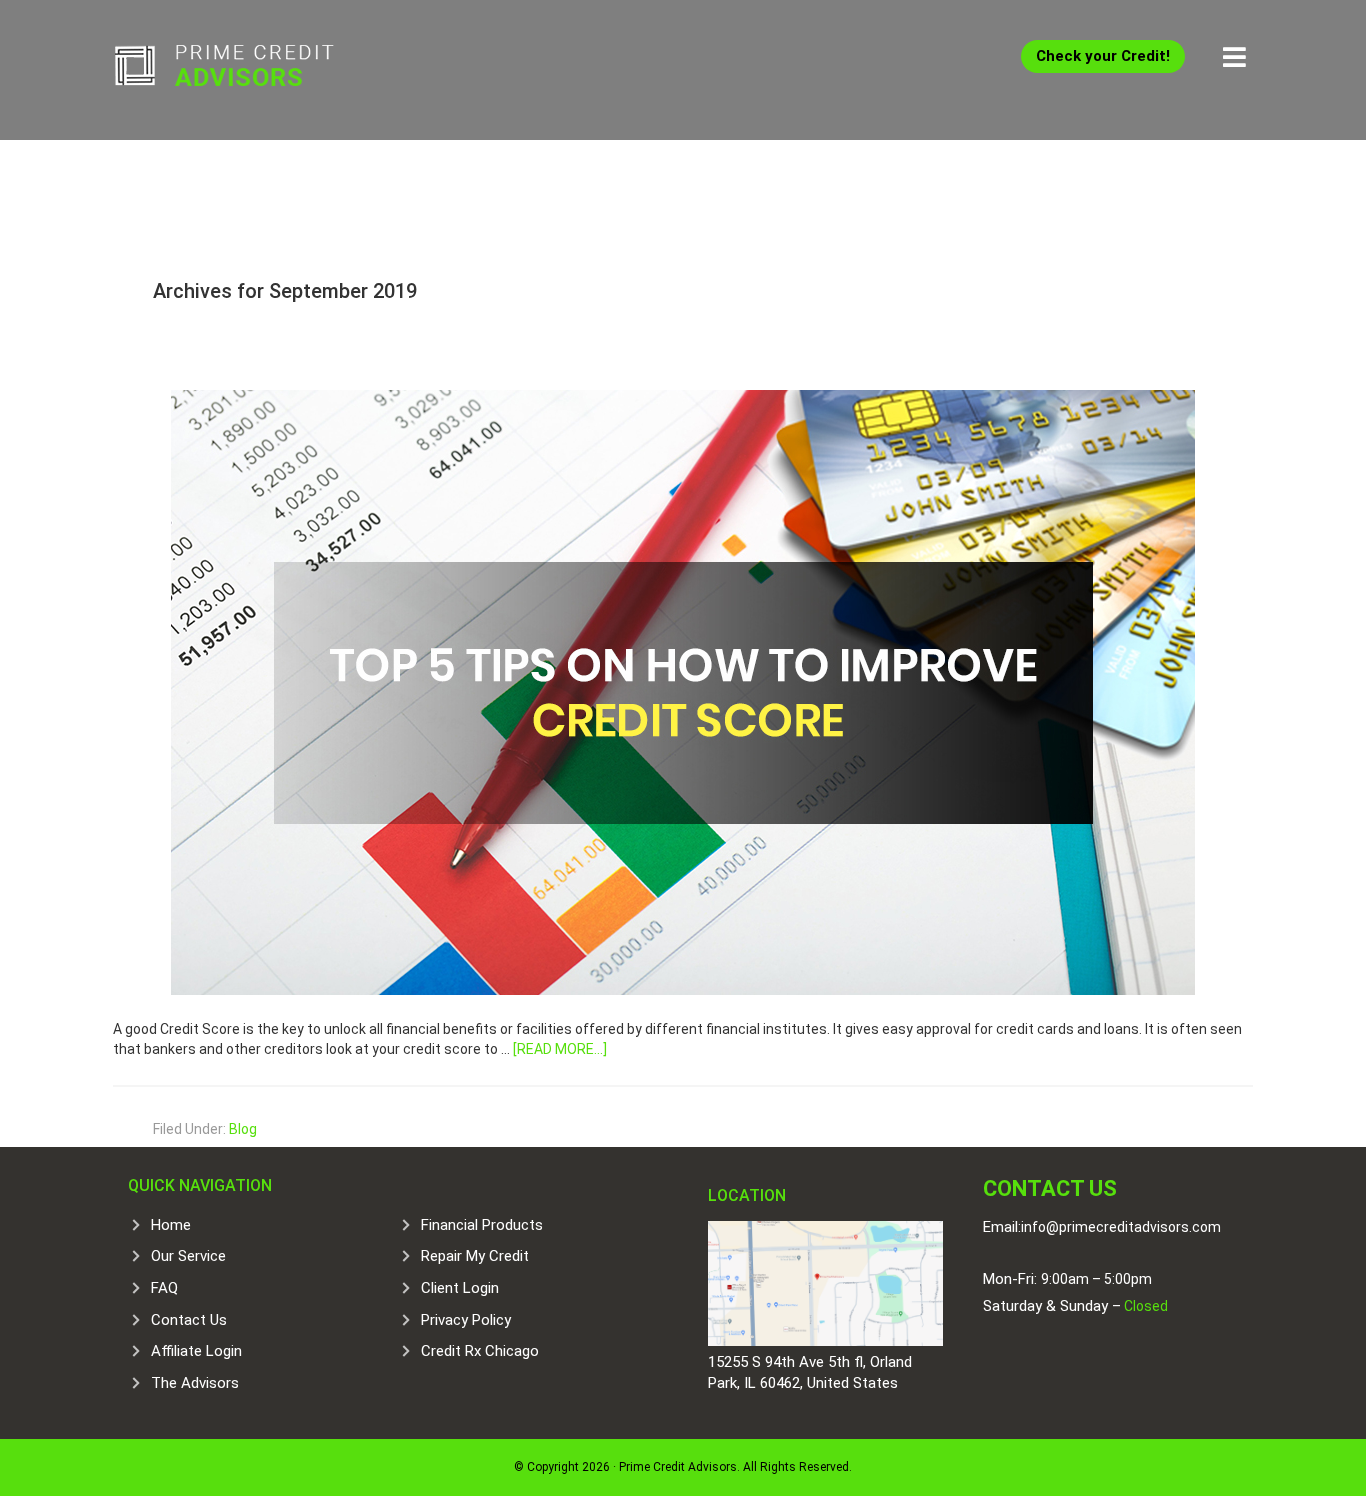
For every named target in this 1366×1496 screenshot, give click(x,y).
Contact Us (189, 1320)
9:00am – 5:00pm (1096, 1279)
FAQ (164, 1288)
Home (171, 1225)
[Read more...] (560, 1049)
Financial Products (482, 1225)
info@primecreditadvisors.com (1121, 1227)
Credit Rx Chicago (480, 1351)
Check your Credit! (1103, 56)
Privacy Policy (466, 1320)
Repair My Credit (475, 1256)
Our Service (188, 1256)
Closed (1144, 1306)
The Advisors (195, 1383)
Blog (243, 1129)
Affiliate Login (196, 1351)
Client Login (460, 1288)
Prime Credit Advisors (263, 70)
